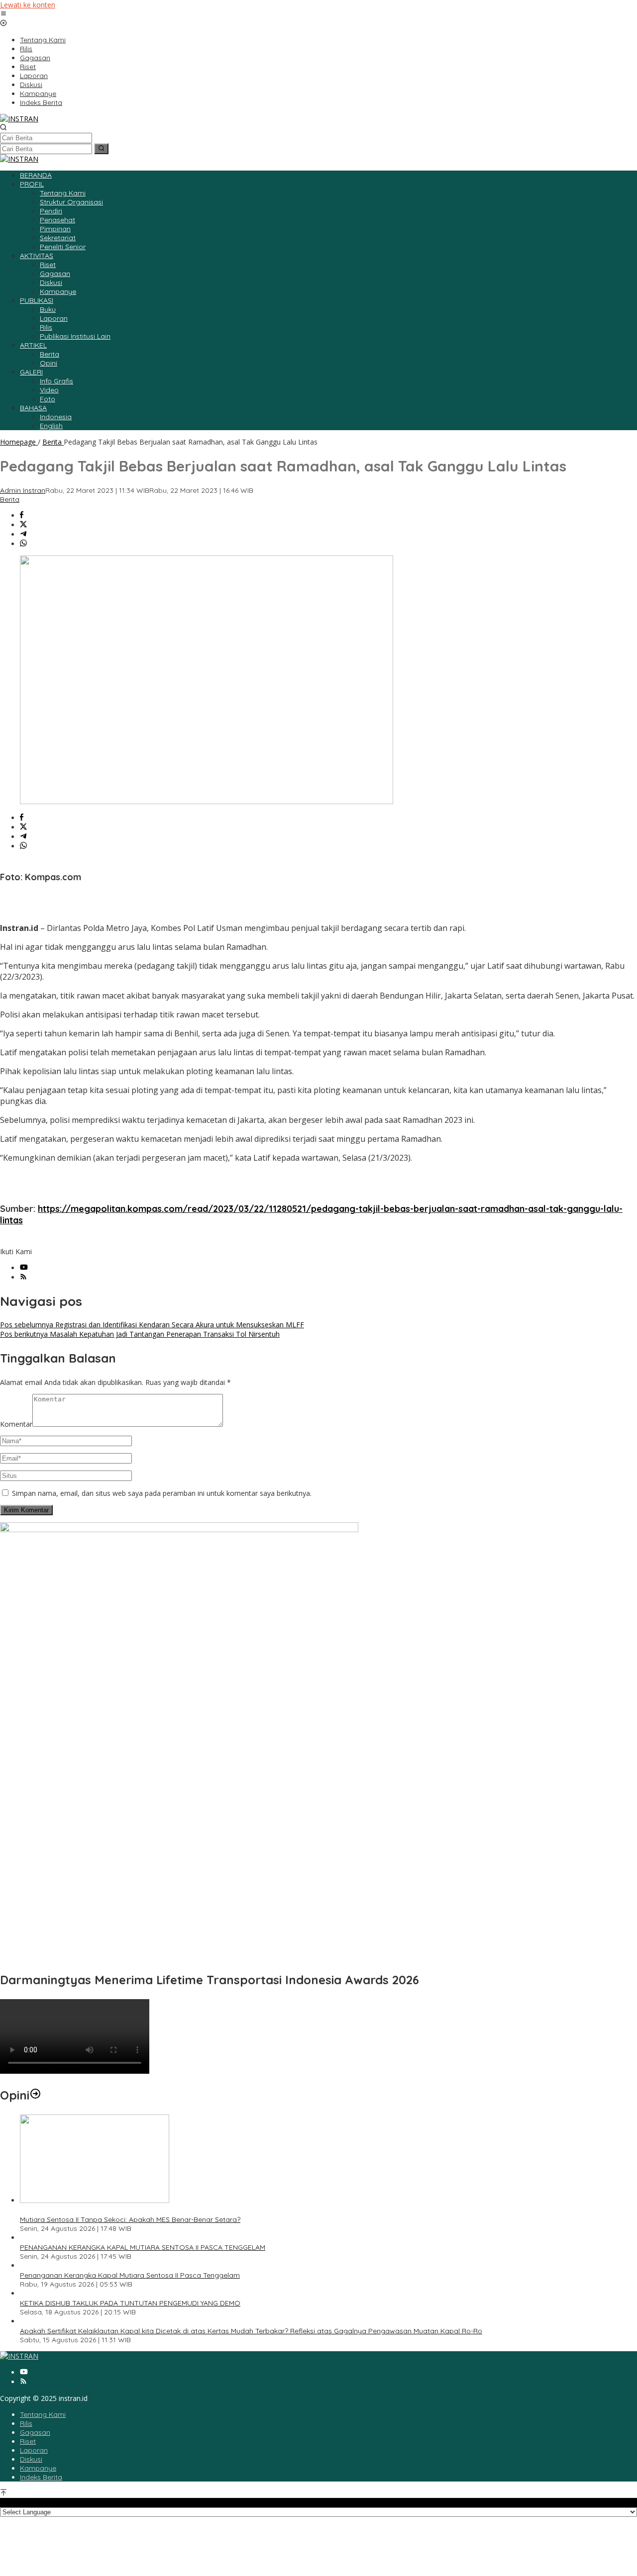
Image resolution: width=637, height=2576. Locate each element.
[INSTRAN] (19, 119)
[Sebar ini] (22, 515)
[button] (101, 149)
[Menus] (3, 14)
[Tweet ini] (23, 525)
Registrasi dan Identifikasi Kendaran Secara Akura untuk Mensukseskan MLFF (152, 1325)
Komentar (16, 1424)
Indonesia (56, 417)
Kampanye (38, 2468)
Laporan (34, 2450)
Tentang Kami (43, 2414)
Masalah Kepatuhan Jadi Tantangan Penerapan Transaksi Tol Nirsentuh (140, 1334)
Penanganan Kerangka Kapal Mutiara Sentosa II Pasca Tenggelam (130, 2275)
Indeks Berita (41, 2477)
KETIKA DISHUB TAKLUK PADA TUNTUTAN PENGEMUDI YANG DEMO (130, 2303)
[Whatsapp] (23, 544)
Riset (28, 2441)
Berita (10, 499)
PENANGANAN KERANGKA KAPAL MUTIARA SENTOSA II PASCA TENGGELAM (143, 2247)
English (51, 426)
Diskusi (31, 2459)
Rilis (26, 2423)
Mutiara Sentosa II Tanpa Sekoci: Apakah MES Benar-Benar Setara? (130, 2219)
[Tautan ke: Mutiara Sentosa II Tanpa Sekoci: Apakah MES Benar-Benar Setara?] (95, 2200)
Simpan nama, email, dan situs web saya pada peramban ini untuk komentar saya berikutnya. (162, 1493)
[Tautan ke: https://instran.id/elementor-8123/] (35, 2095)
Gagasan (35, 2432)
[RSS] (23, 1277)
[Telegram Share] (23, 534)
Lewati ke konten (28, 5)
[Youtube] (24, 1268)
